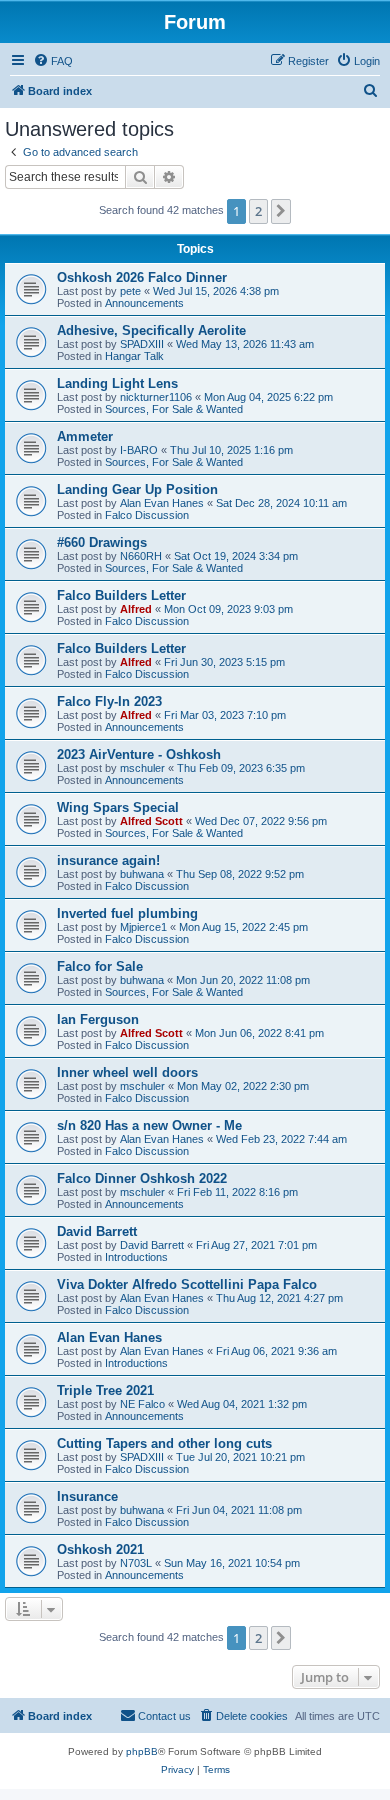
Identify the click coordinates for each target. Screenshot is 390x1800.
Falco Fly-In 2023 (109, 701)
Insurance (87, 1496)
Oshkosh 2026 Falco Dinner (142, 277)
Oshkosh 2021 (100, 1549)
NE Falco (142, 1404)
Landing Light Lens (117, 383)
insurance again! (108, 860)
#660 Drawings (102, 542)
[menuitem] (53, 61)
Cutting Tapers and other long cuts (164, 1443)
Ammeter (85, 436)
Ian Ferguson (98, 1019)
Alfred (136, 609)
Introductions (136, 1257)
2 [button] (258, 211)
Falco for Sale (100, 966)
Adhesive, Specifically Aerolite (151, 330)
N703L (136, 1563)
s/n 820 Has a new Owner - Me (149, 1125)
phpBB (142, 1751)
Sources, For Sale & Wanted (174, 409)
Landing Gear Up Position (137, 489)
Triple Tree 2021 (105, 1390)
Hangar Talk (134, 356)
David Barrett (97, 1231)
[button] (281, 211)
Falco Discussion (147, 515)
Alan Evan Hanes (162, 503)
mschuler (142, 768)
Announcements (144, 303)
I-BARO (139, 450)
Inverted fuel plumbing (127, 913)
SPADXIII (142, 344)
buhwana (142, 874)
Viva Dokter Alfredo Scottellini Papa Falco (187, 1284)
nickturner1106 (156, 397)
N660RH (141, 556)
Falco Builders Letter (121, 595)
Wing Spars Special (118, 807)
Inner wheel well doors (127, 1072)
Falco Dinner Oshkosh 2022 (142, 1178)
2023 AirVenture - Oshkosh (139, 754)
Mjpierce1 (143, 927)
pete (130, 291)
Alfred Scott (151, 821)
